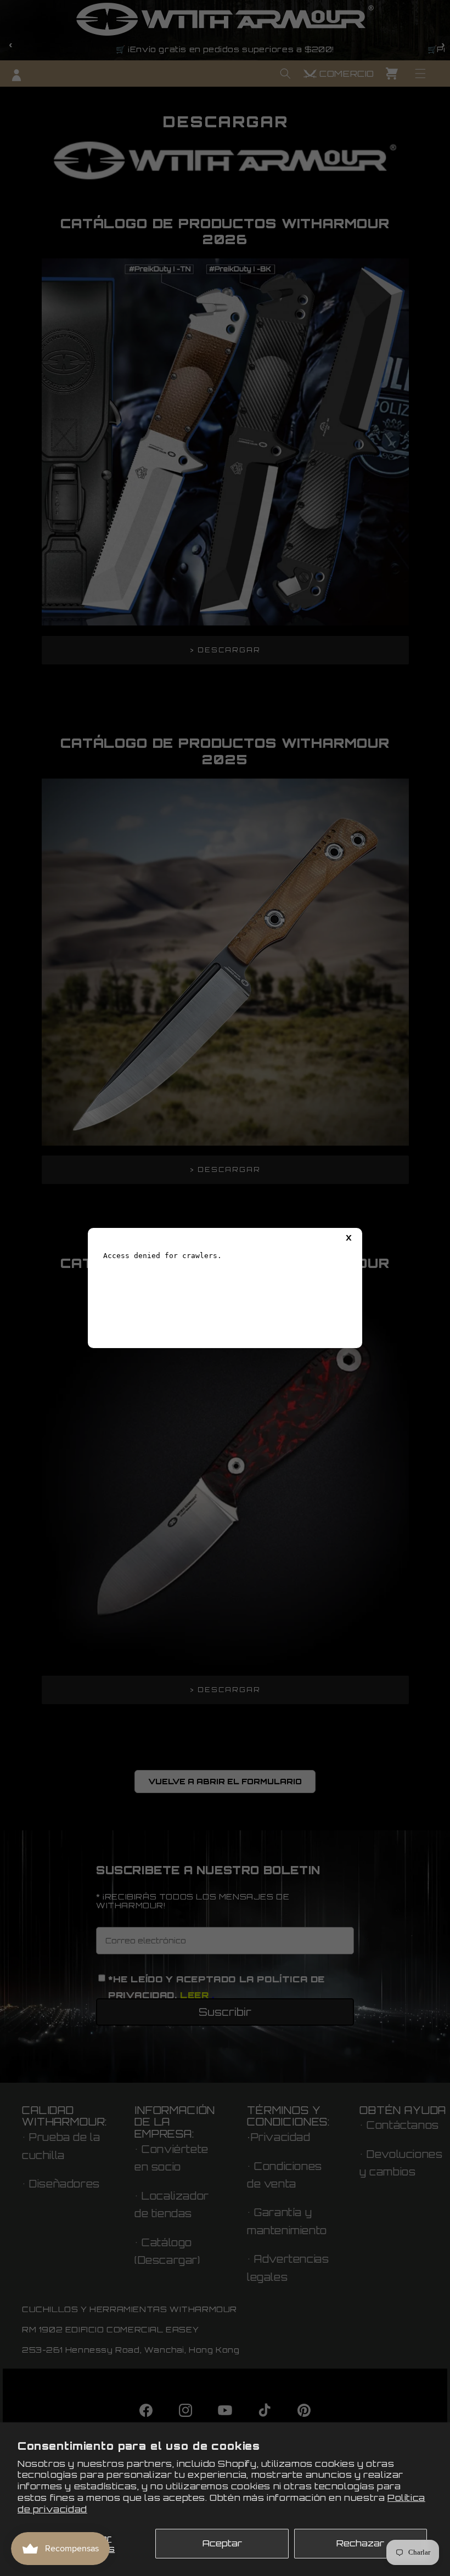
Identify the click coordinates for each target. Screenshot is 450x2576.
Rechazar (360, 2543)
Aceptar (222, 2543)
